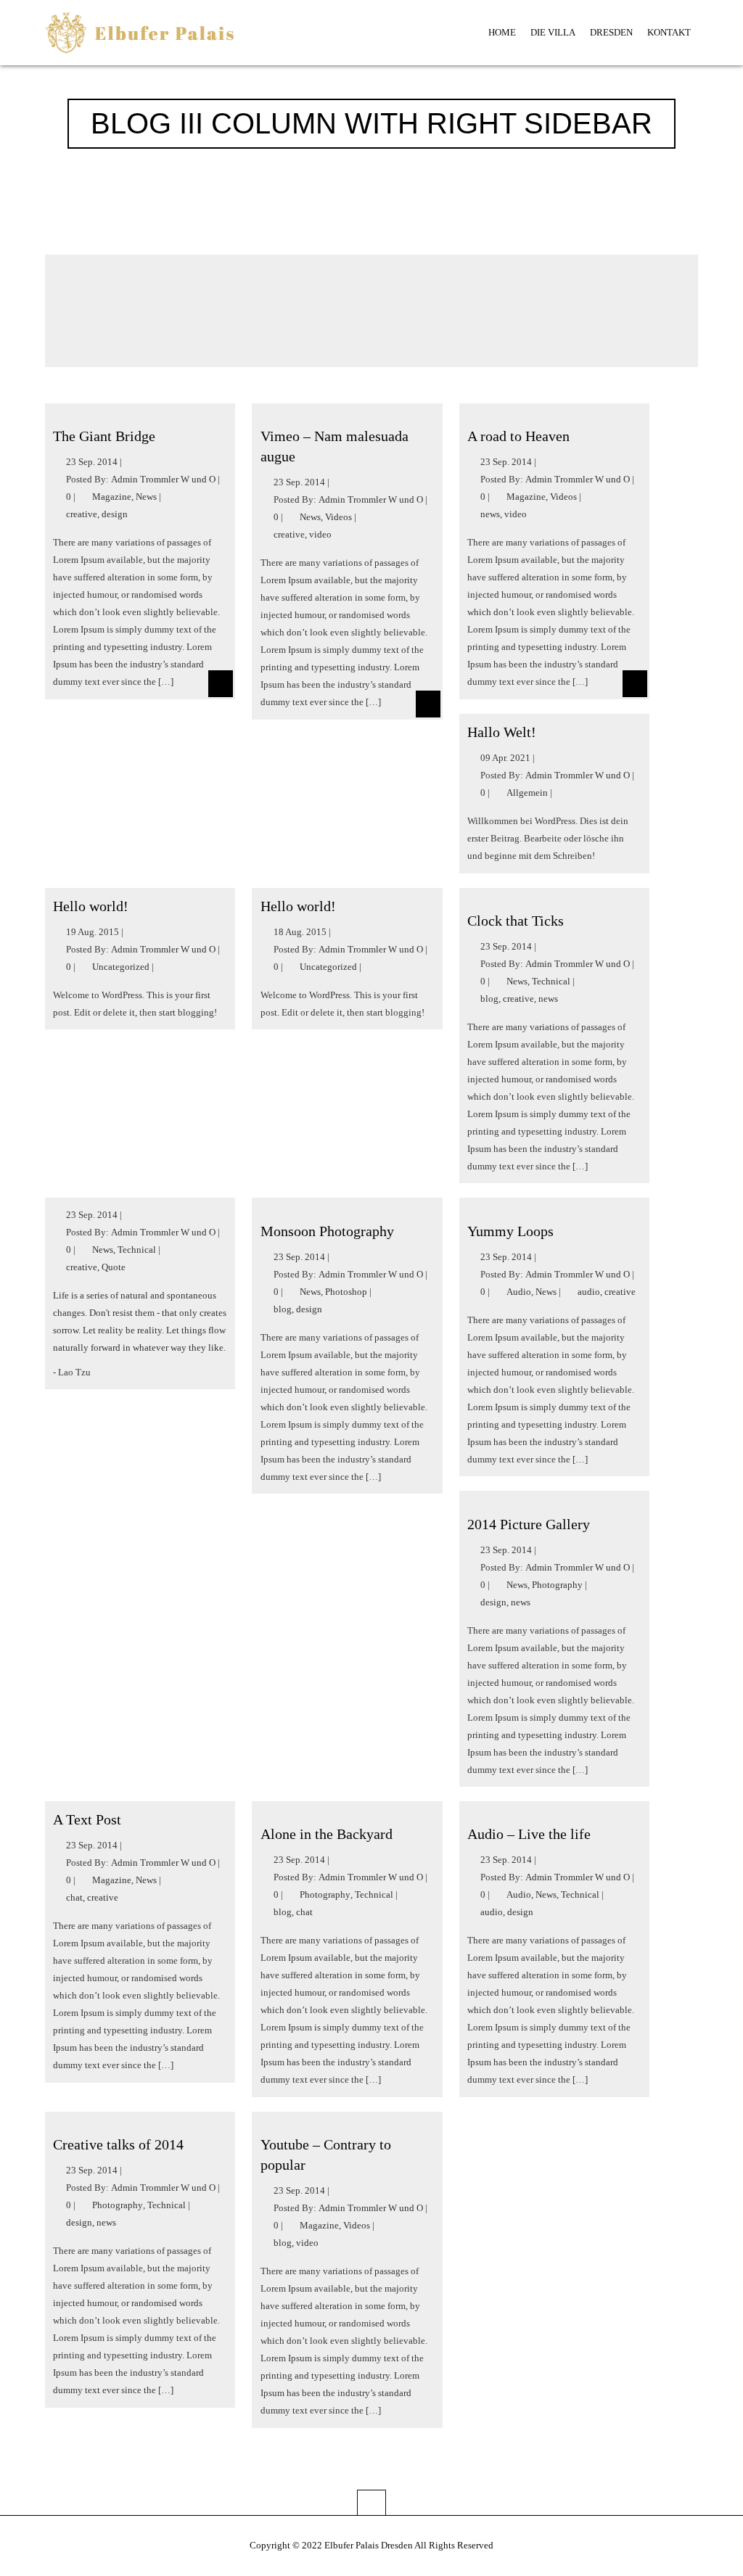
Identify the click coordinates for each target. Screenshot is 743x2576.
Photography (557, 1585)
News (146, 497)
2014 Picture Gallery (529, 1524)
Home (502, 32)
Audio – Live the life (529, 1834)
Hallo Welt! (502, 732)
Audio (519, 1292)
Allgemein (527, 793)
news (490, 514)
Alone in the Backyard (327, 1834)
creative (82, 514)
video (320, 534)
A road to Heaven (518, 436)
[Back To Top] (371, 2502)
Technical (551, 981)
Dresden (611, 32)
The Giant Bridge (104, 436)
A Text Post (87, 1819)
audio (589, 1292)
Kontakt (669, 32)
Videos (338, 517)
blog (489, 999)
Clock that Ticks (516, 921)
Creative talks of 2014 (118, 2144)
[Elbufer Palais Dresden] (140, 37)
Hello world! (91, 906)
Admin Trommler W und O (163, 479)
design (115, 514)
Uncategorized (121, 967)
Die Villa (553, 32)
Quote (114, 1267)
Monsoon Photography (327, 1231)
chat (74, 1897)
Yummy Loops (510, 1231)
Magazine (112, 497)
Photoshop (346, 1292)
